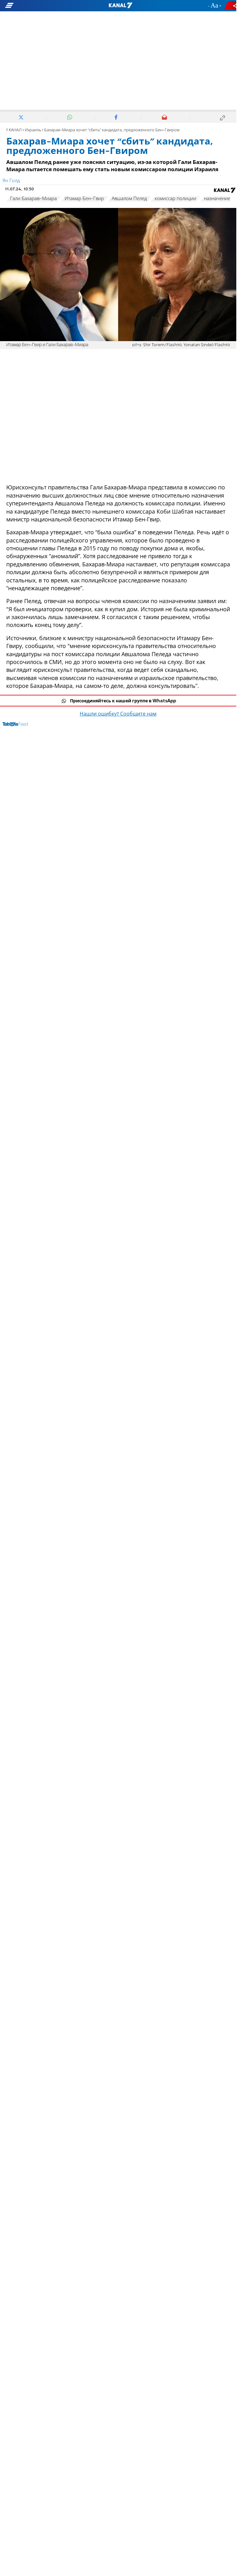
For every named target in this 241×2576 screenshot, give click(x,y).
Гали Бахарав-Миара (33, 199)
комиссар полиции (175, 199)
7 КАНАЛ (14, 130)
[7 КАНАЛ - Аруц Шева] (120, 6)
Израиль (33, 130)
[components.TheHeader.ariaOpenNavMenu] (38, 6)
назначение (217, 199)
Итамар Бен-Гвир (84, 199)
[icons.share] (231, 5)
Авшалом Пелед (129, 199)
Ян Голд (11, 181)
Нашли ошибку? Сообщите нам (118, 714)
